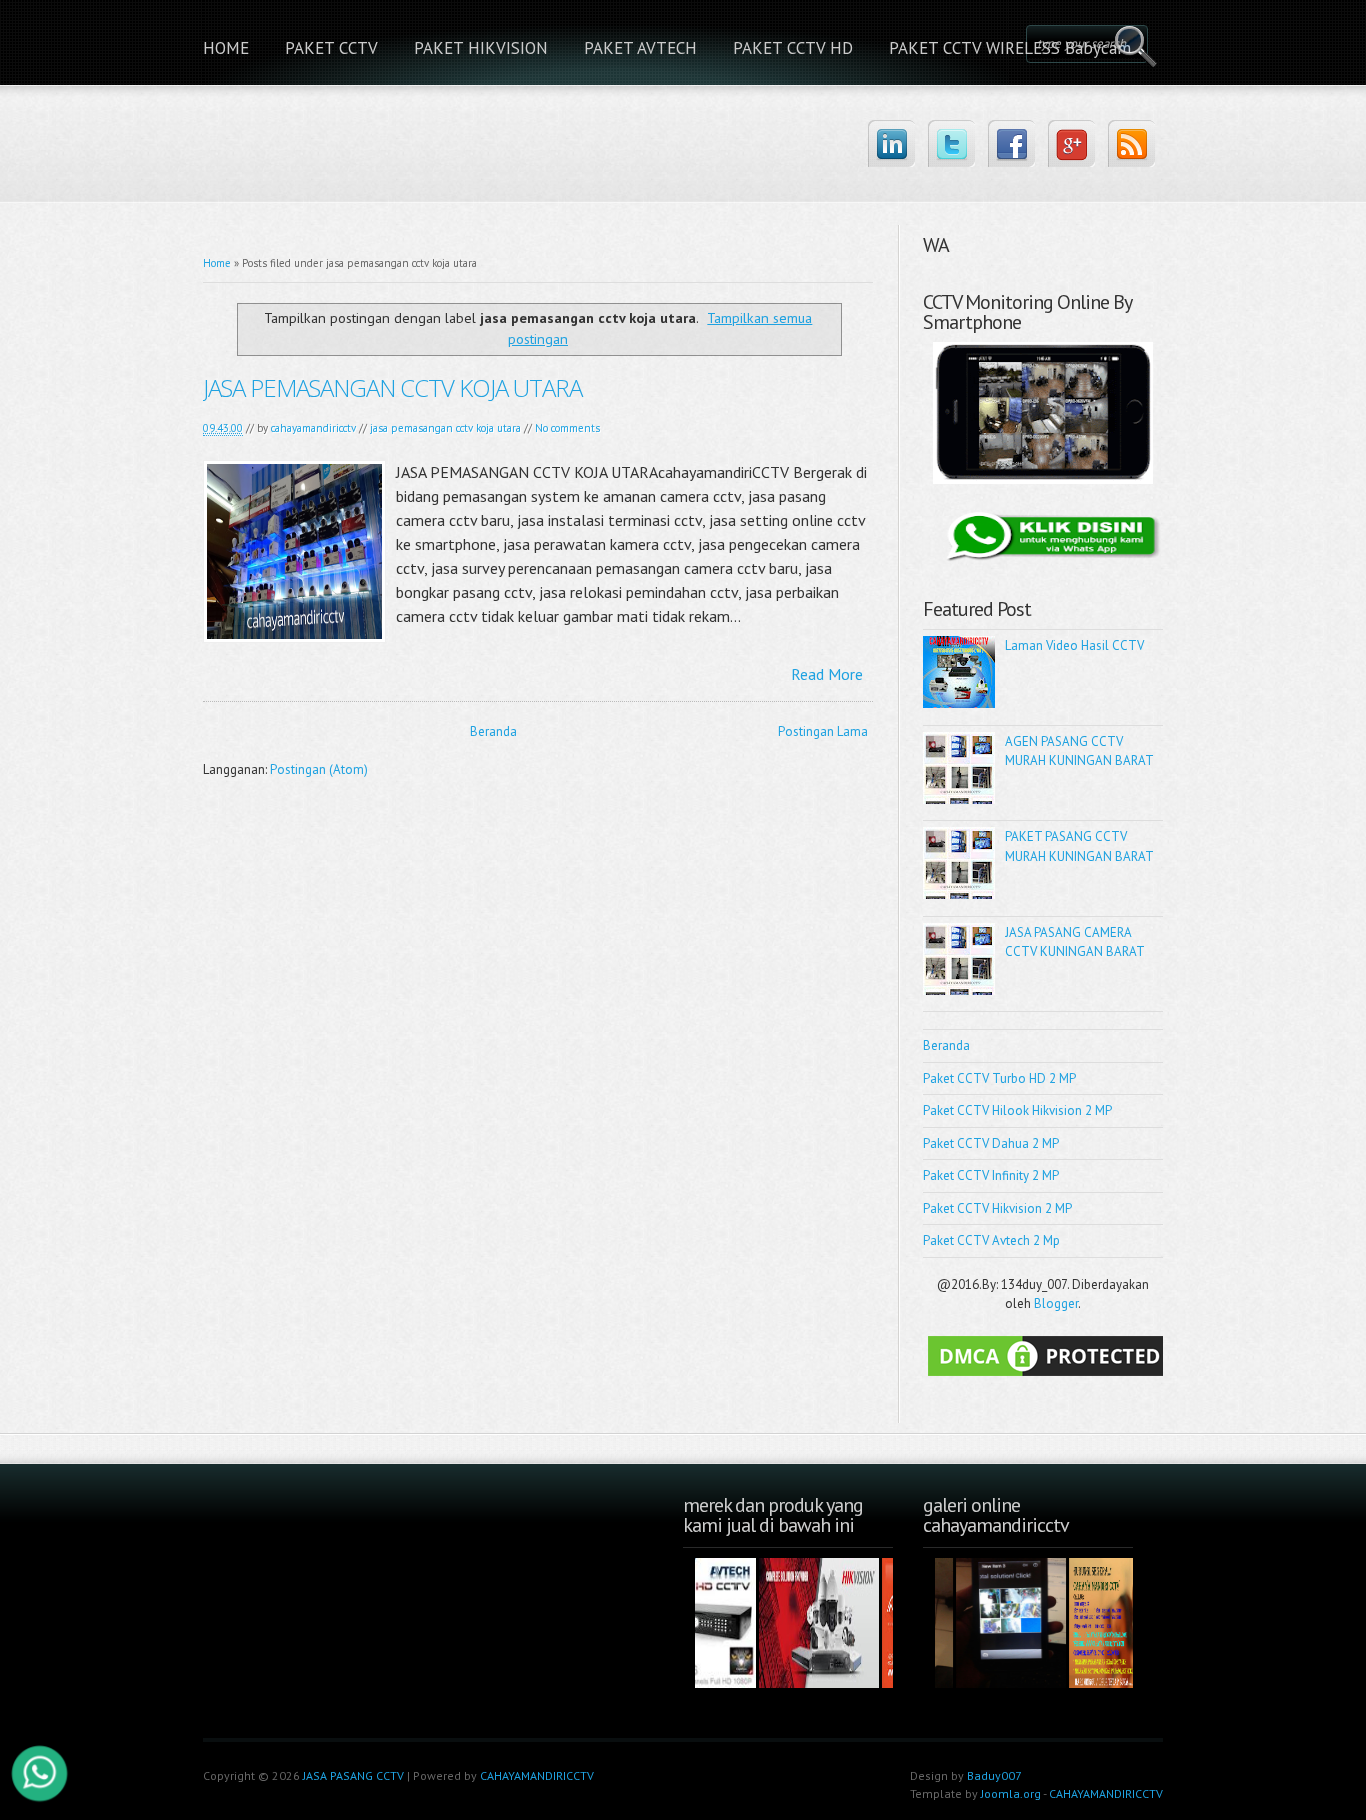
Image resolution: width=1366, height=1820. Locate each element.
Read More (827, 674)
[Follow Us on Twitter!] (951, 143)
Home (217, 263)
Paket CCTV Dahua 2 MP (991, 1143)
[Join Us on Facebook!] (1011, 143)
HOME (226, 48)
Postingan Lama (823, 731)
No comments (567, 428)
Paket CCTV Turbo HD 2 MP (999, 1078)
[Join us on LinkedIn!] (891, 143)
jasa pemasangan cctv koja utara (445, 428)
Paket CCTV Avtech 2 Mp (991, 1240)
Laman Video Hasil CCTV (1074, 645)
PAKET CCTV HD (793, 48)
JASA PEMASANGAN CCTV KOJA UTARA (392, 387)
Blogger (1056, 1303)
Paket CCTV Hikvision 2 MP (997, 1208)
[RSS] (1131, 143)
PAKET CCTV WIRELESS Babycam (1010, 48)
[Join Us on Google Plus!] (1071, 143)
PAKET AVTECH (640, 48)
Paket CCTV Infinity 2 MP (991, 1175)
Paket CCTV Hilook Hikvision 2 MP (1017, 1110)
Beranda (493, 731)
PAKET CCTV (331, 48)
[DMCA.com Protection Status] (1048, 1376)
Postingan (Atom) (319, 769)
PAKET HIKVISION (481, 48)
